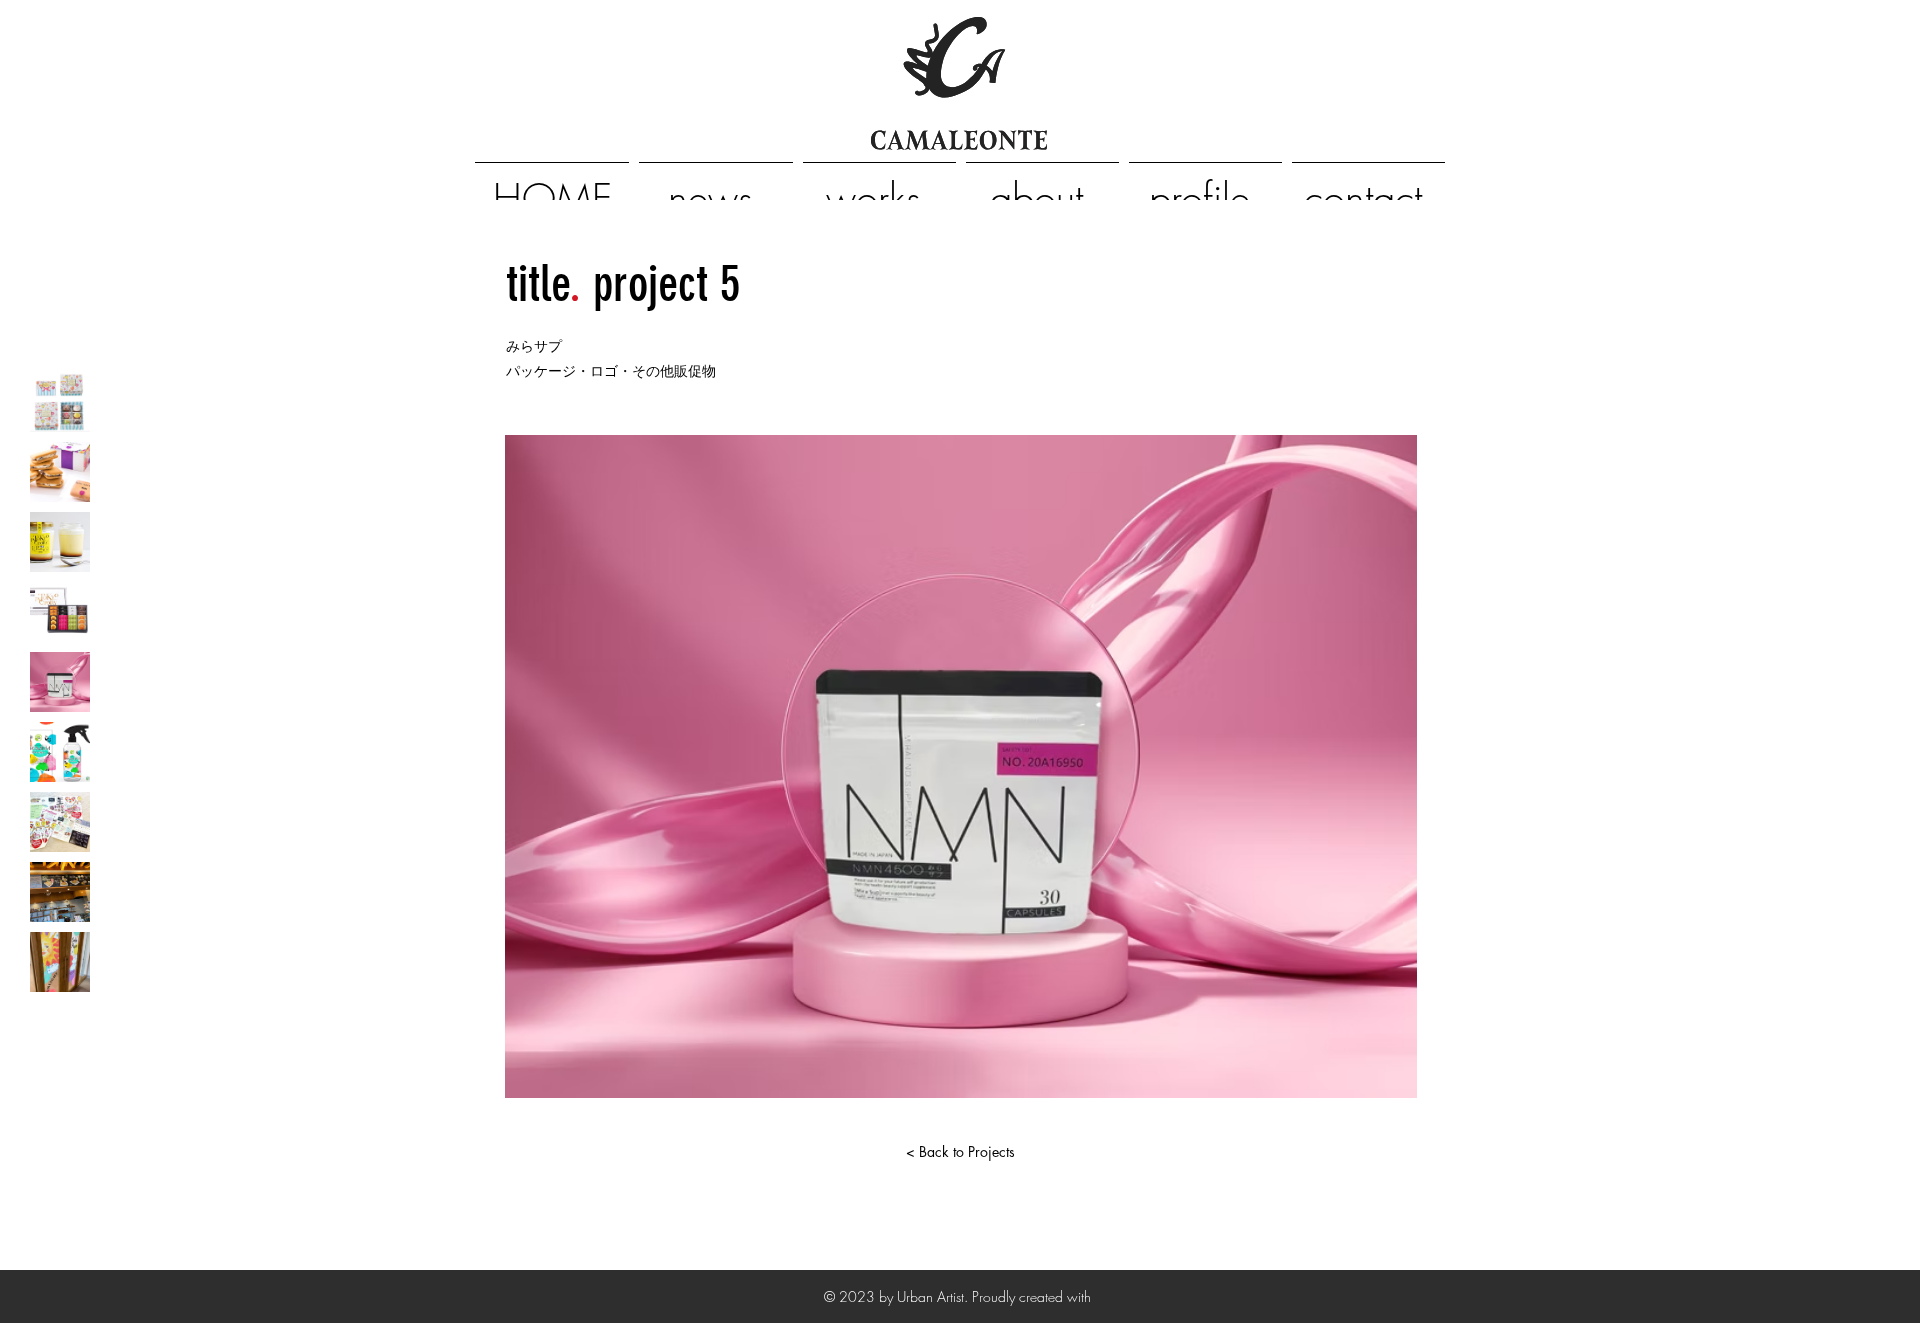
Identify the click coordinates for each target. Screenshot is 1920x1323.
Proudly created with (1033, 1296)
